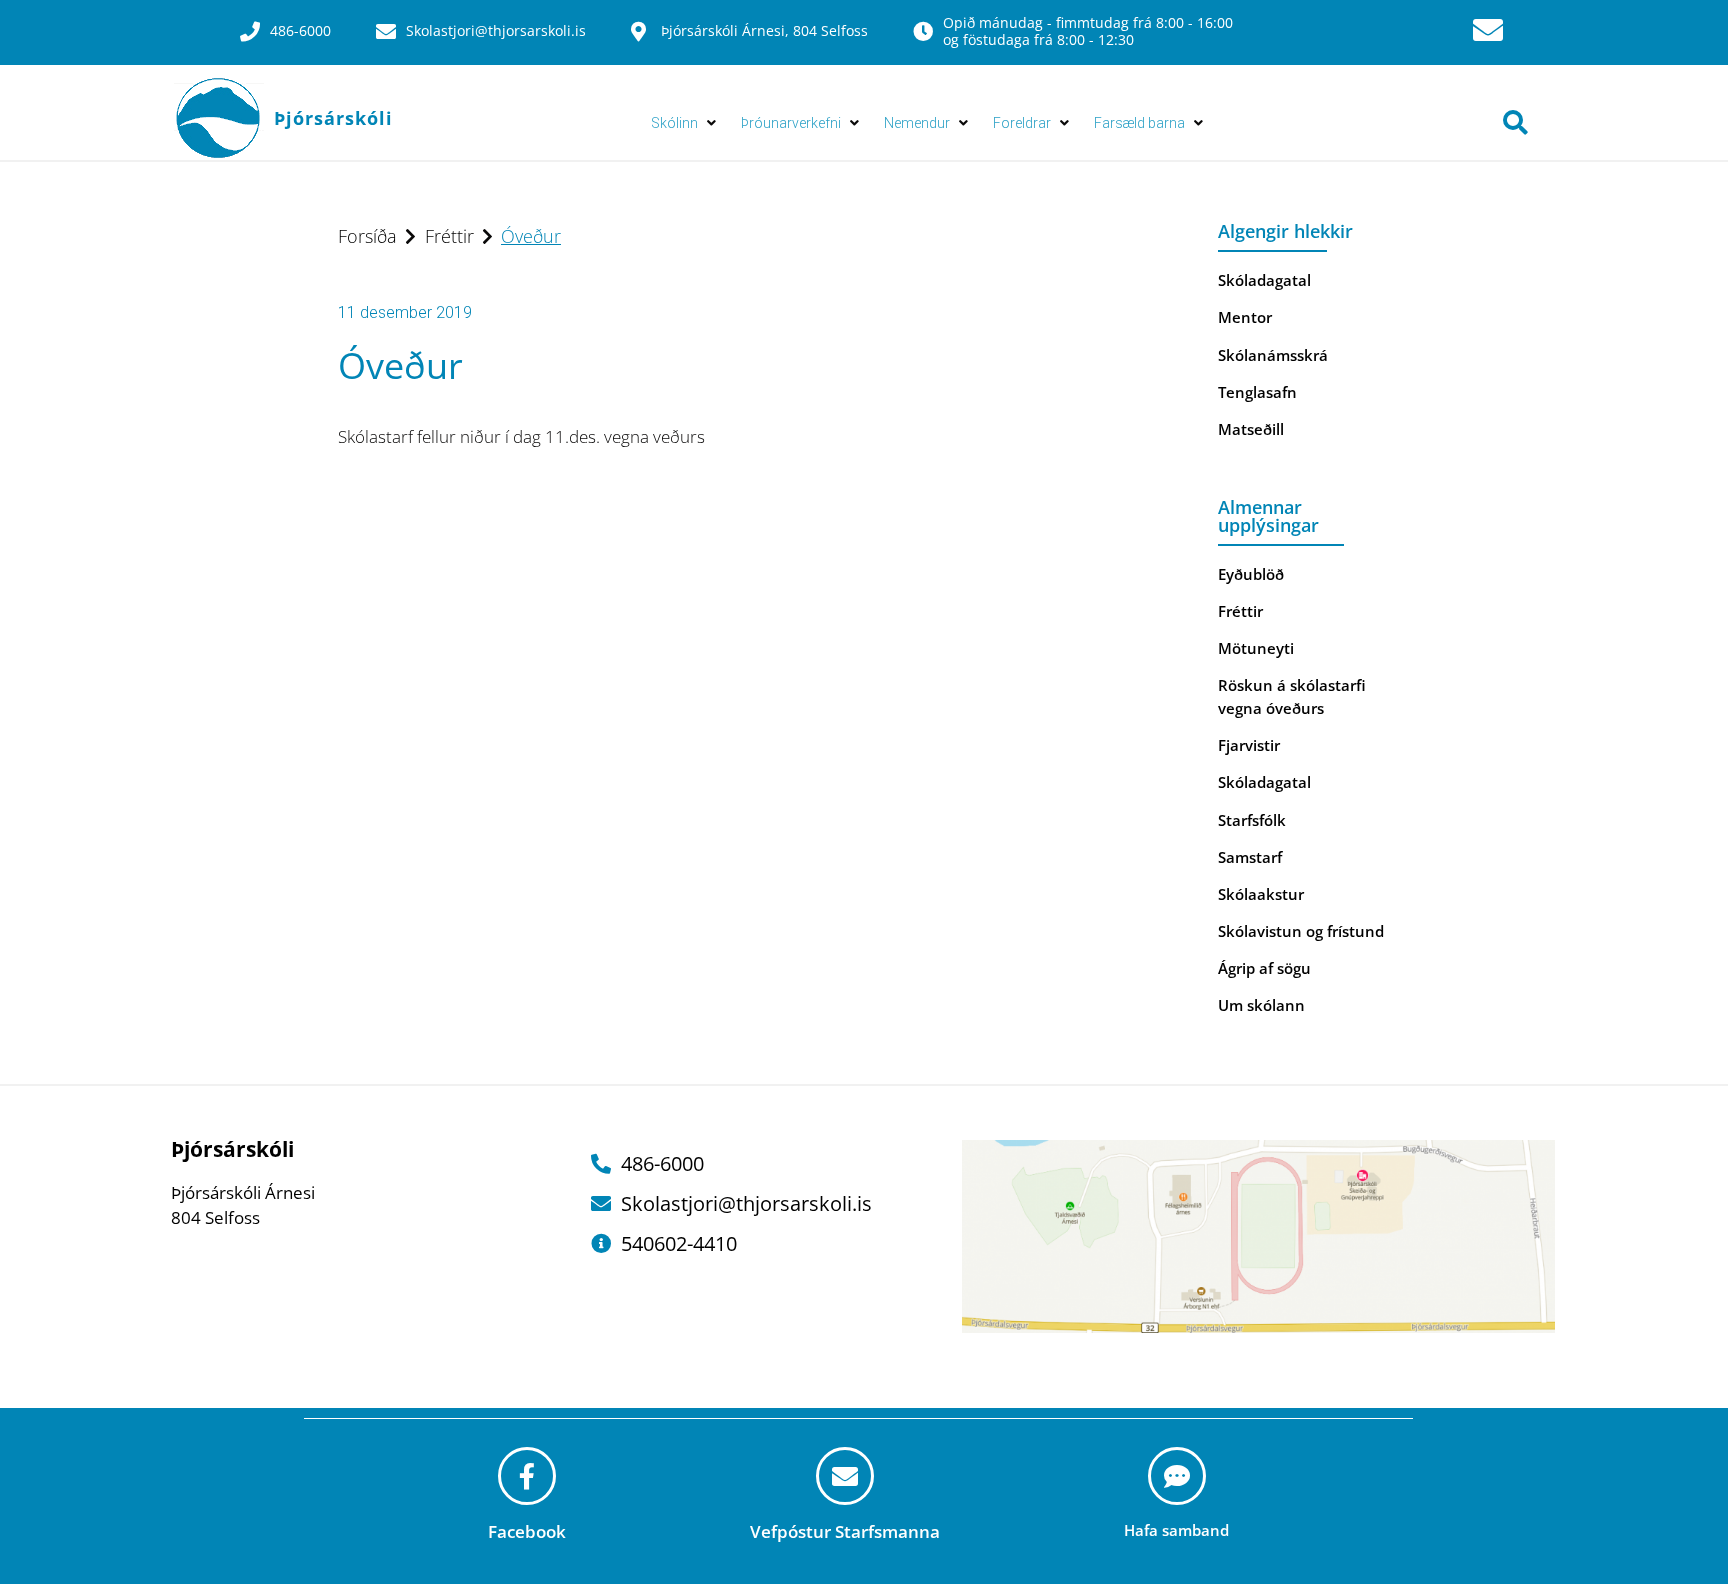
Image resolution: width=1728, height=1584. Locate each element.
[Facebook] (527, 1476)
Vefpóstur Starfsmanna (845, 1531)
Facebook (527, 1531)
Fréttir (449, 236)
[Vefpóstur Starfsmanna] (845, 1476)
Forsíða (367, 236)
